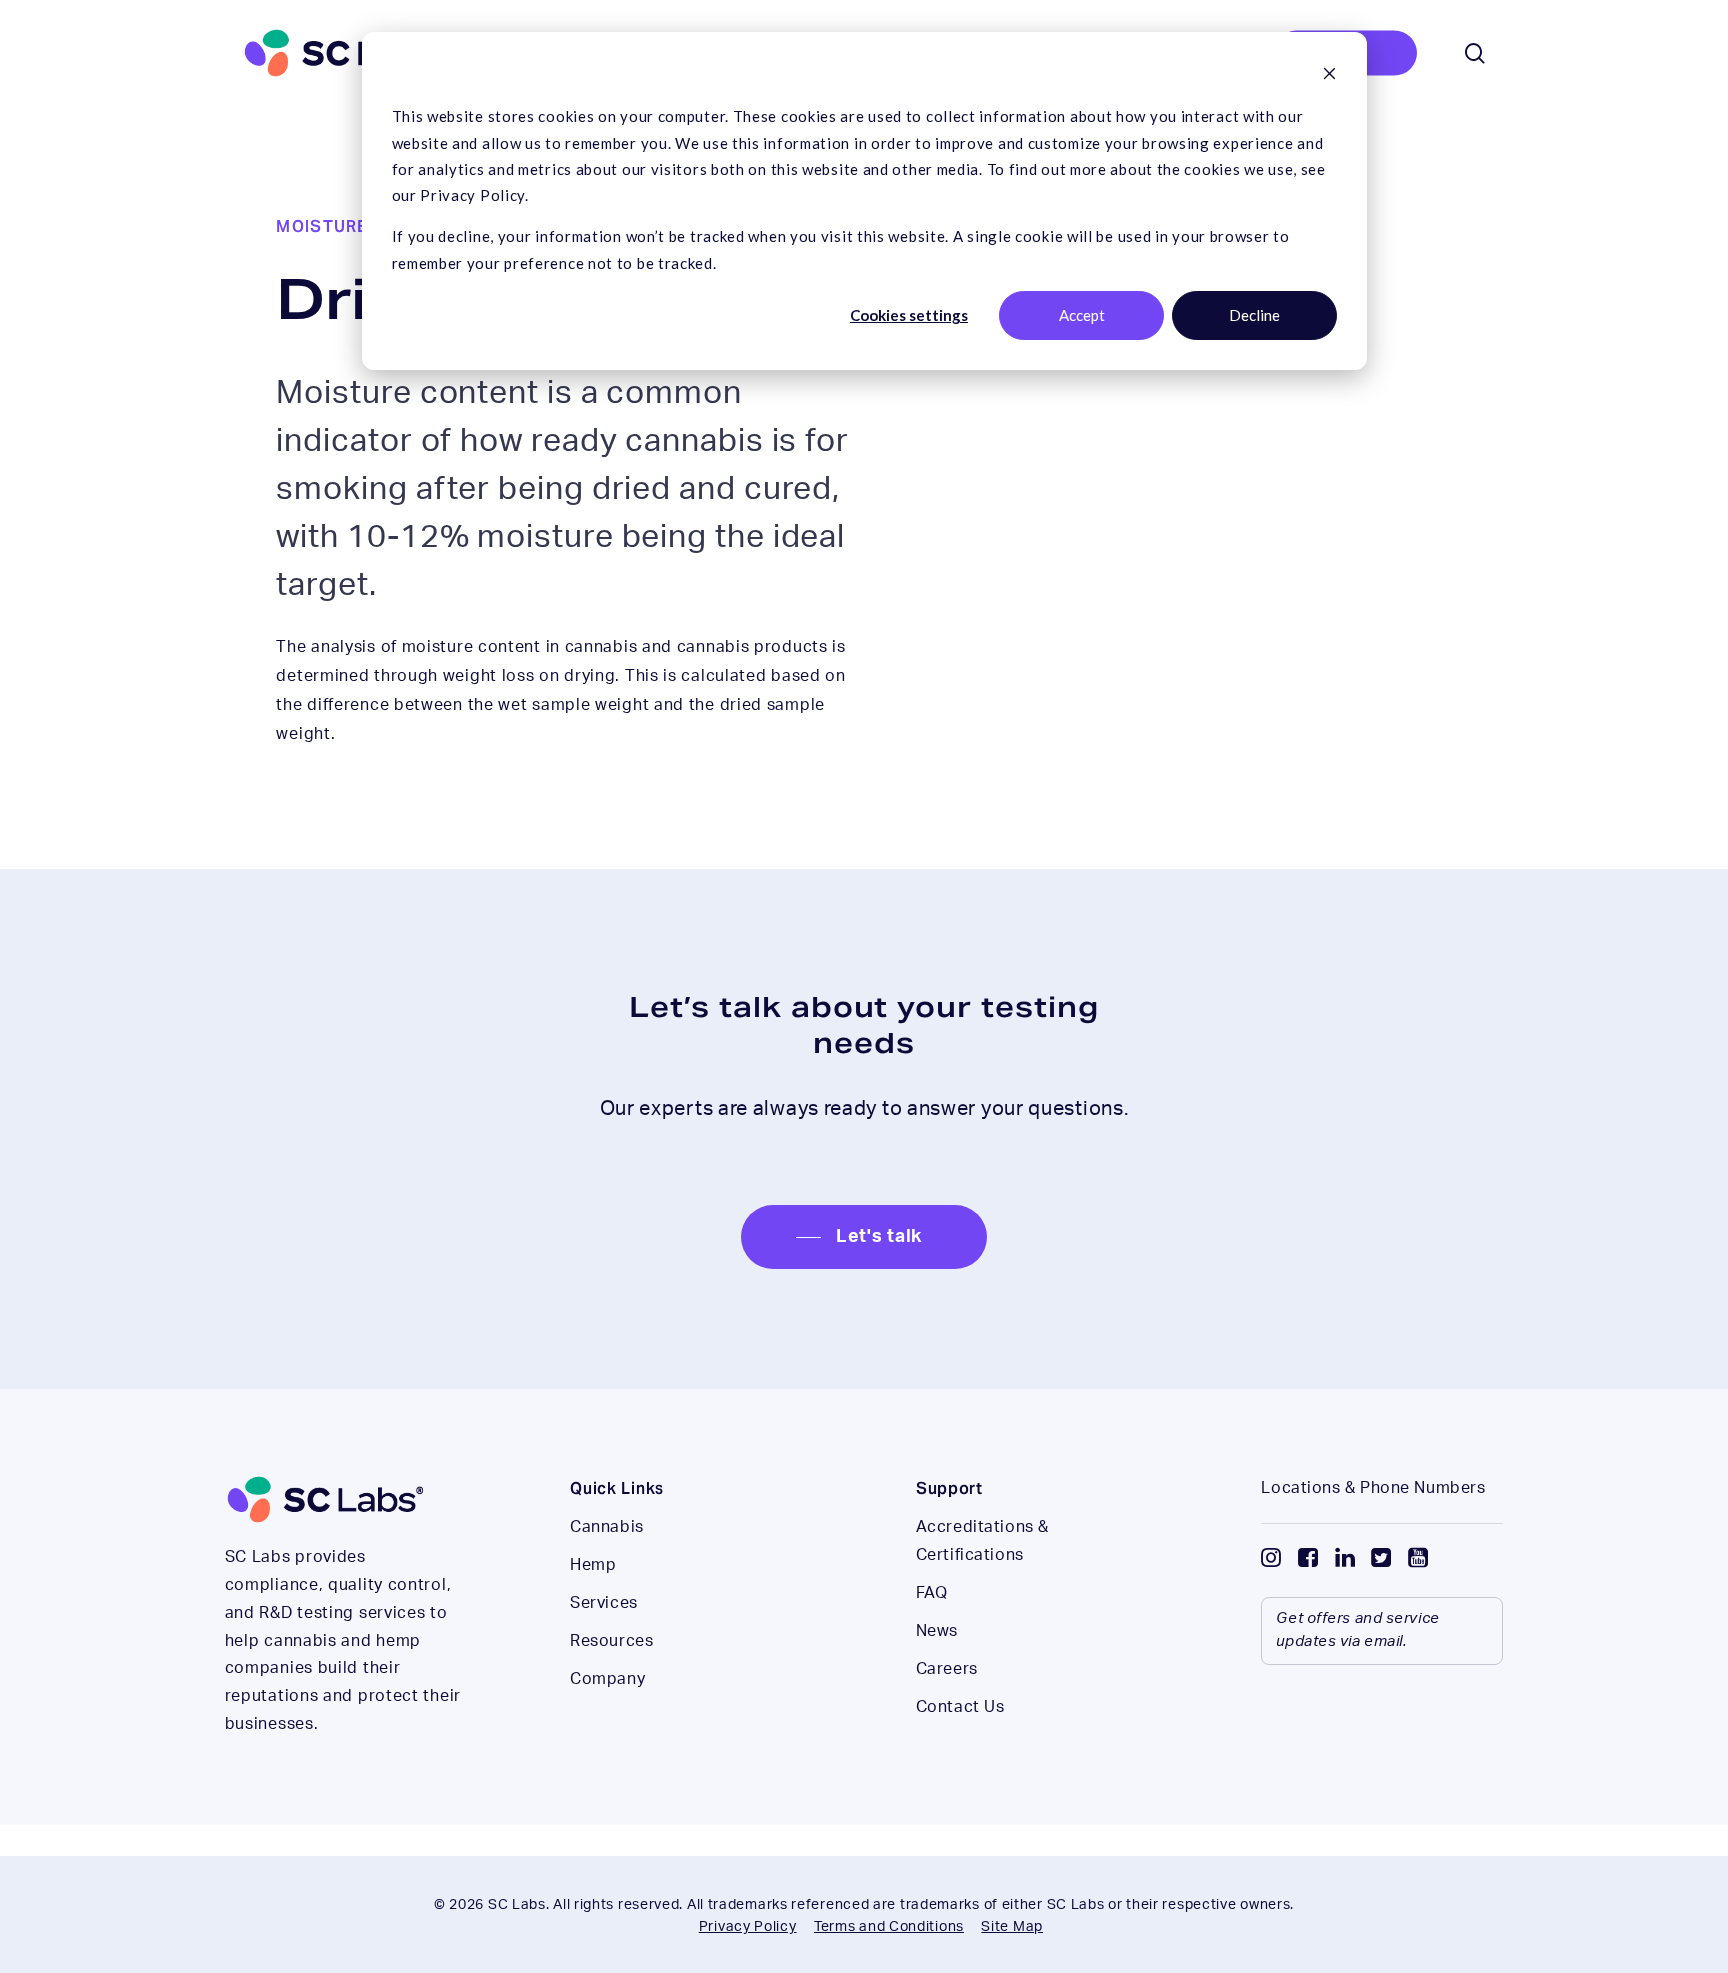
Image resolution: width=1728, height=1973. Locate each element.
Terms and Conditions (889, 1927)
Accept (1082, 315)
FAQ (932, 1593)
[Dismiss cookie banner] (1329, 75)
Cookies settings (909, 315)
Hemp (593, 1565)
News (937, 1631)
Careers (947, 1669)
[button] (864, 1237)
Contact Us (960, 1707)
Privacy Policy (748, 1927)
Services (603, 1603)
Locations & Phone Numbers (1373, 1488)
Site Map (1012, 1927)
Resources (611, 1641)
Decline (1254, 315)
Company (607, 1679)
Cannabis (606, 1527)
